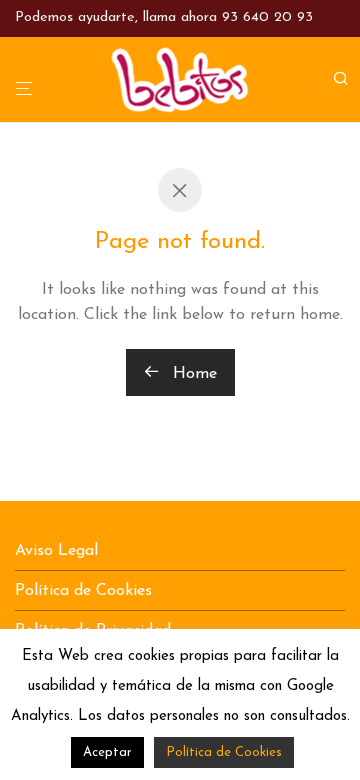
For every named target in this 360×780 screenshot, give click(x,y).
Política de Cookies (83, 591)
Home (192, 374)
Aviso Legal (56, 551)
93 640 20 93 (267, 17)
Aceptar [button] (107, 752)
